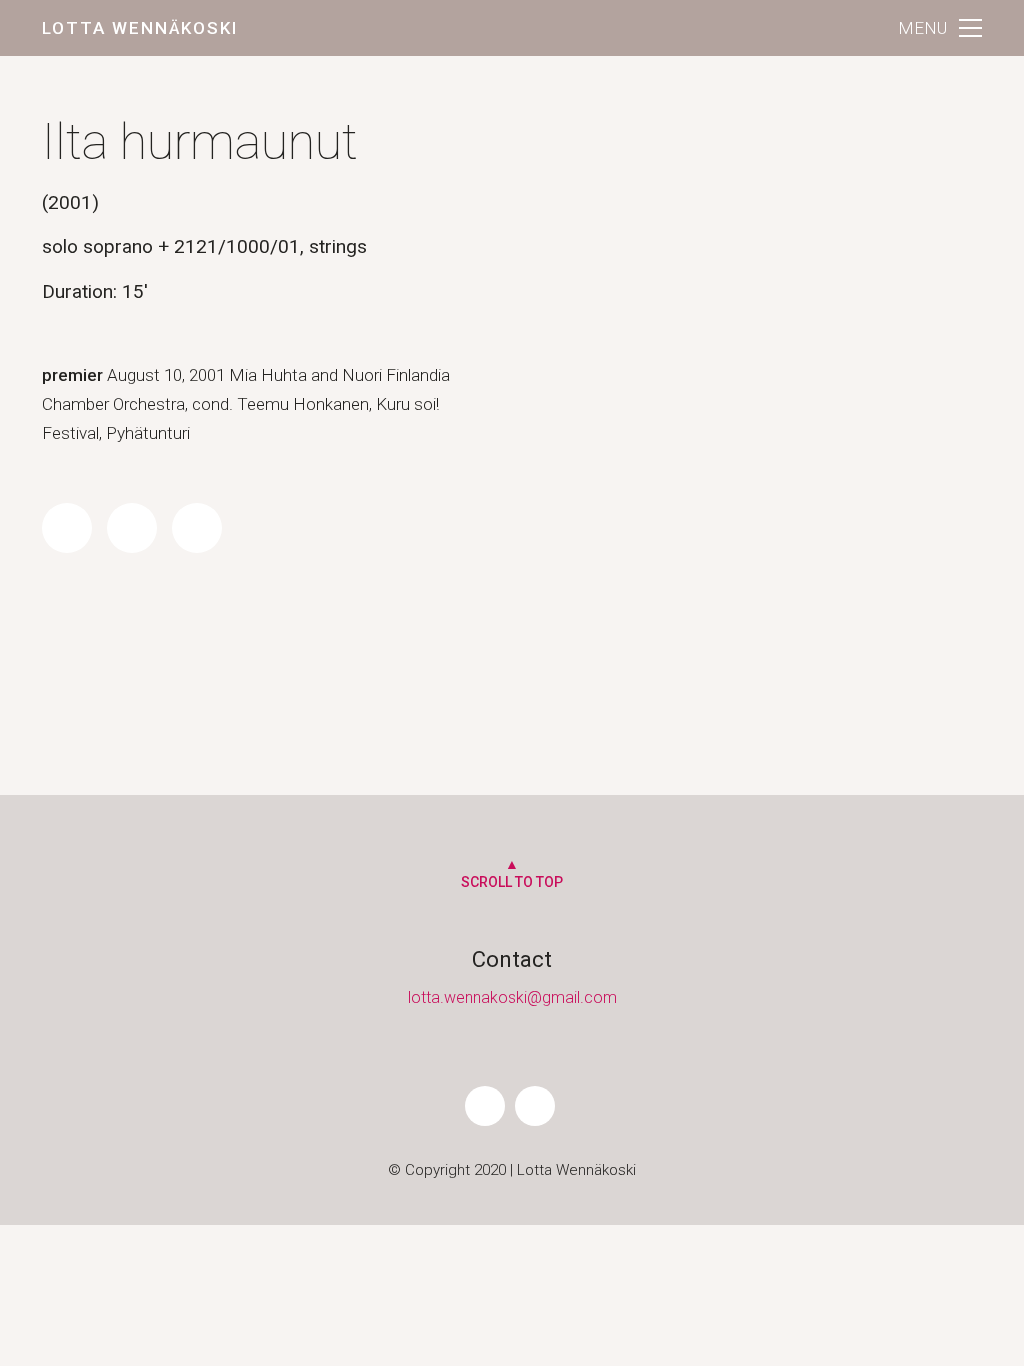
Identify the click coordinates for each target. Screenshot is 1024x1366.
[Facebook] (67, 528)
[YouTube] (535, 1106)
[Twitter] (132, 528)
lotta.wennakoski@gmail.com (512, 997)
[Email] (197, 528)
